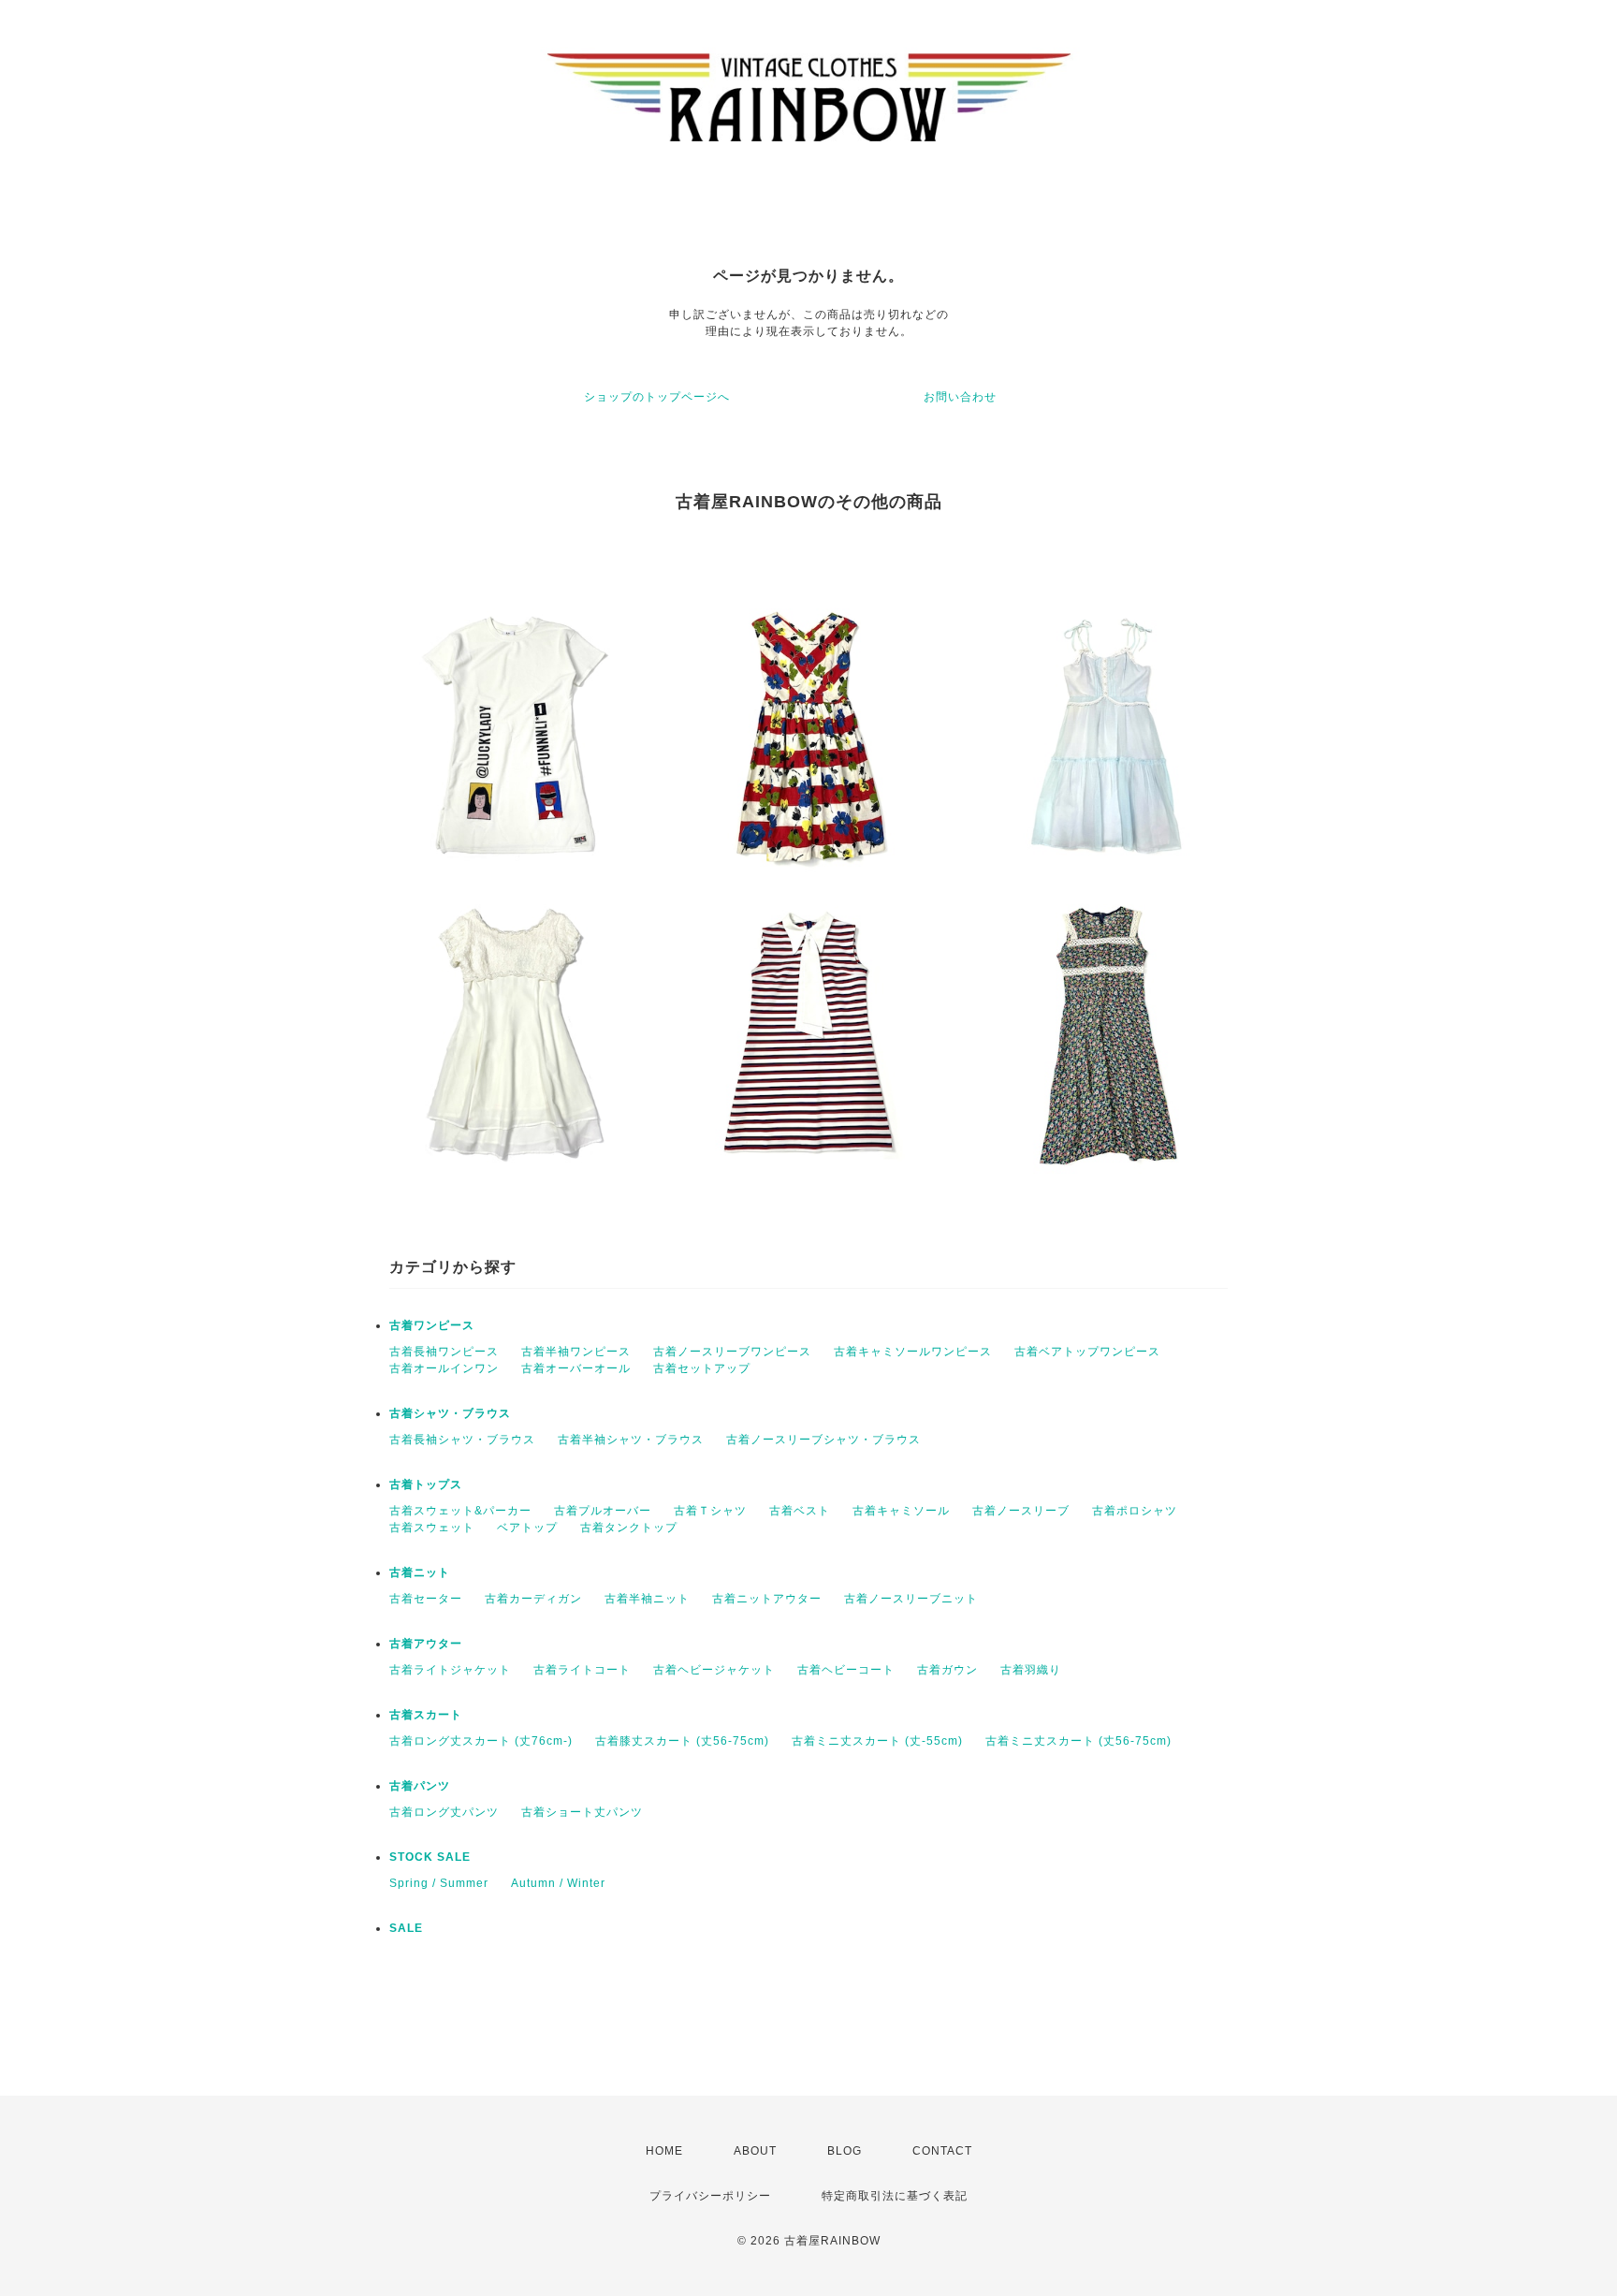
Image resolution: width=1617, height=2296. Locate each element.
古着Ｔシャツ (710, 1511)
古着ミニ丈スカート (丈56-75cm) (1078, 1741)
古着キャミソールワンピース (913, 1352)
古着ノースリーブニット (911, 1599)
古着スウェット (432, 1528)
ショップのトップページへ (657, 397)
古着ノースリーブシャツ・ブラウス (823, 1440)
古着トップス (426, 1484)
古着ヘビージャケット (714, 1670)
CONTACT (942, 2151)
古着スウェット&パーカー (460, 1511)
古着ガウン (947, 1670)
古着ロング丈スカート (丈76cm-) (481, 1741)
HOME (664, 2151)
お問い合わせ (960, 397)
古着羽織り (1031, 1670)
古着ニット (420, 1572)
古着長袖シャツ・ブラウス (462, 1440)
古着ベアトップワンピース (1087, 1352)
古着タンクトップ (629, 1528)
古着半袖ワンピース (576, 1352)
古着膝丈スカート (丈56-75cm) (682, 1741)
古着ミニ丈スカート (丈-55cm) (877, 1741)
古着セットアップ (702, 1368)
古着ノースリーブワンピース (732, 1352)
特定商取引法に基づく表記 (895, 2196)
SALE (406, 1928)
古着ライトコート (582, 1670)
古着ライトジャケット (450, 1670)
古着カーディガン (533, 1599)
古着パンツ (420, 1786)
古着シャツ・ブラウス (450, 1413)
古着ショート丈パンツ (582, 1812)
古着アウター (426, 1644)
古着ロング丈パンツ (444, 1812)
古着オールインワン (444, 1368)
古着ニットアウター (767, 1599)
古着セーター (426, 1599)
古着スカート (426, 1715)
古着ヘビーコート (846, 1670)
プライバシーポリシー (710, 2196)
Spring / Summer (439, 1883)
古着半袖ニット (647, 1599)
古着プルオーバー (603, 1511)
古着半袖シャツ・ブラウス (631, 1440)
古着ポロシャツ (1135, 1511)
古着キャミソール (901, 1511)
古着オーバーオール (576, 1368)
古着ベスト (800, 1511)
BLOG (845, 2151)
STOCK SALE (430, 1857)
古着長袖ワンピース (444, 1352)
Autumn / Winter (558, 1883)
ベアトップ (527, 1528)
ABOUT (755, 2151)
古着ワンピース (432, 1325)
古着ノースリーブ (1021, 1511)
